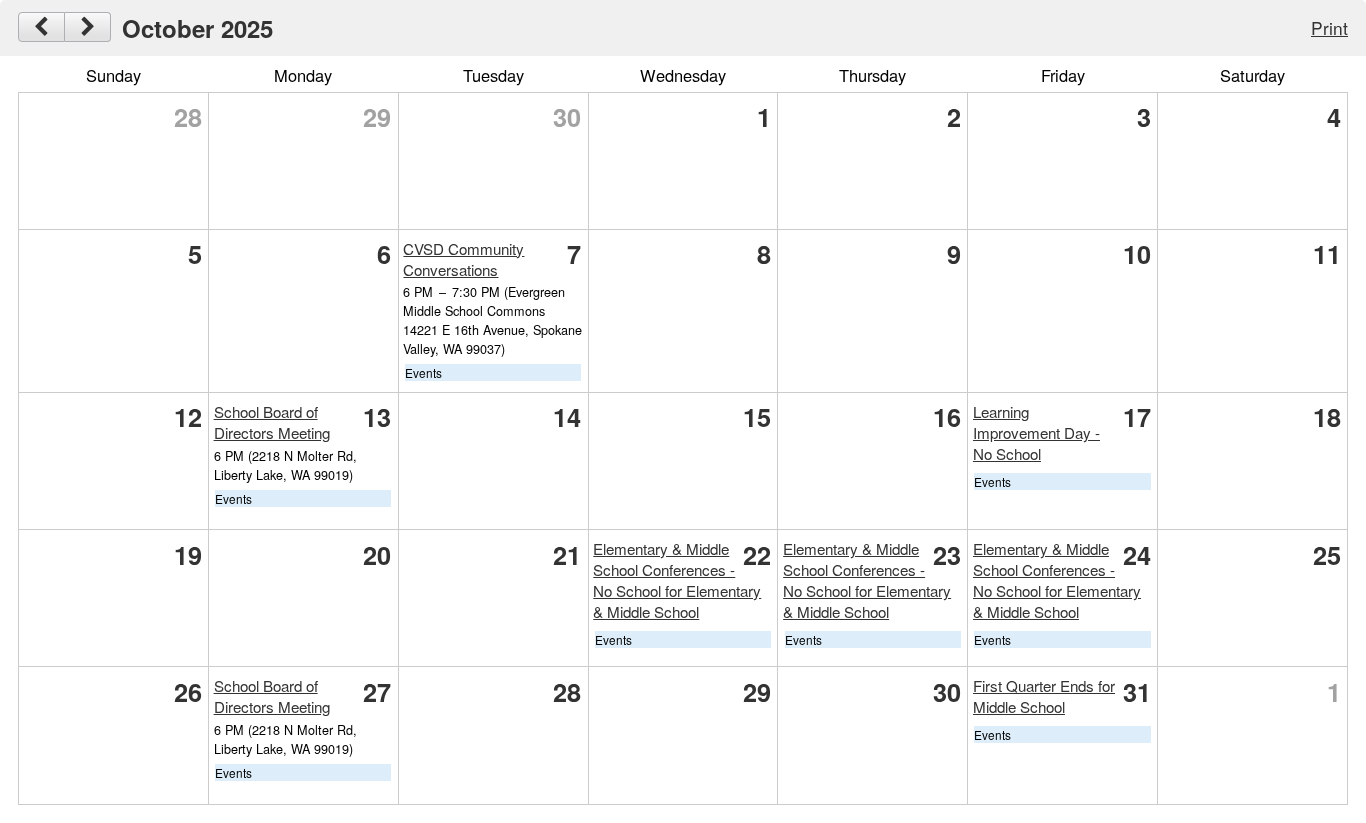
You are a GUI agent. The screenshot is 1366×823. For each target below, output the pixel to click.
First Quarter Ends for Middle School (1044, 696)
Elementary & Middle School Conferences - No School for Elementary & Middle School (677, 580)
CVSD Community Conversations (463, 259)
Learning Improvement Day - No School (1036, 432)
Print (1329, 27)
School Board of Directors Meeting (272, 422)
